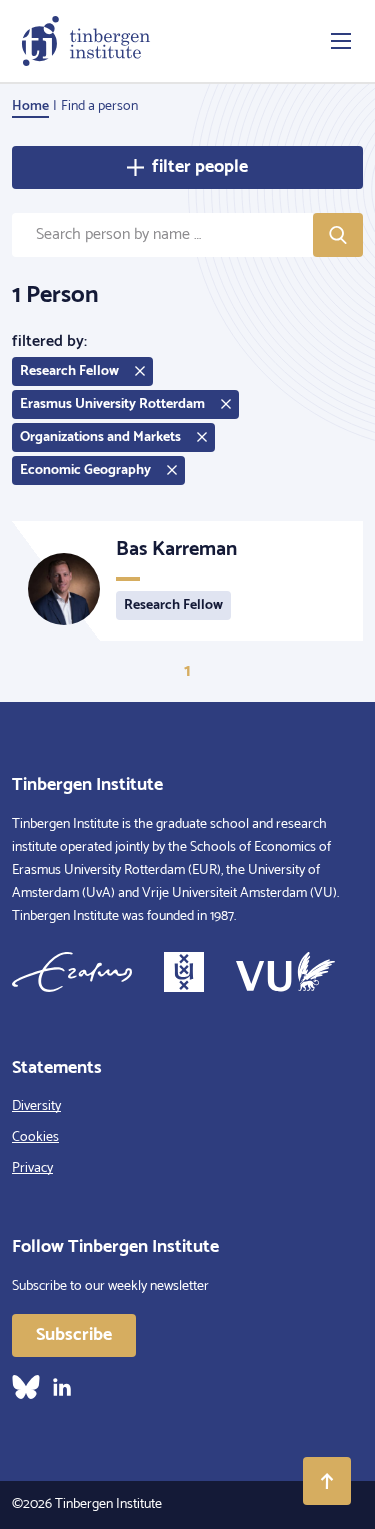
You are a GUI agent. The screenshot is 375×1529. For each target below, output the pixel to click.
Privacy (32, 1168)
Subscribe (74, 1335)
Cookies (35, 1137)
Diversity (36, 1106)
